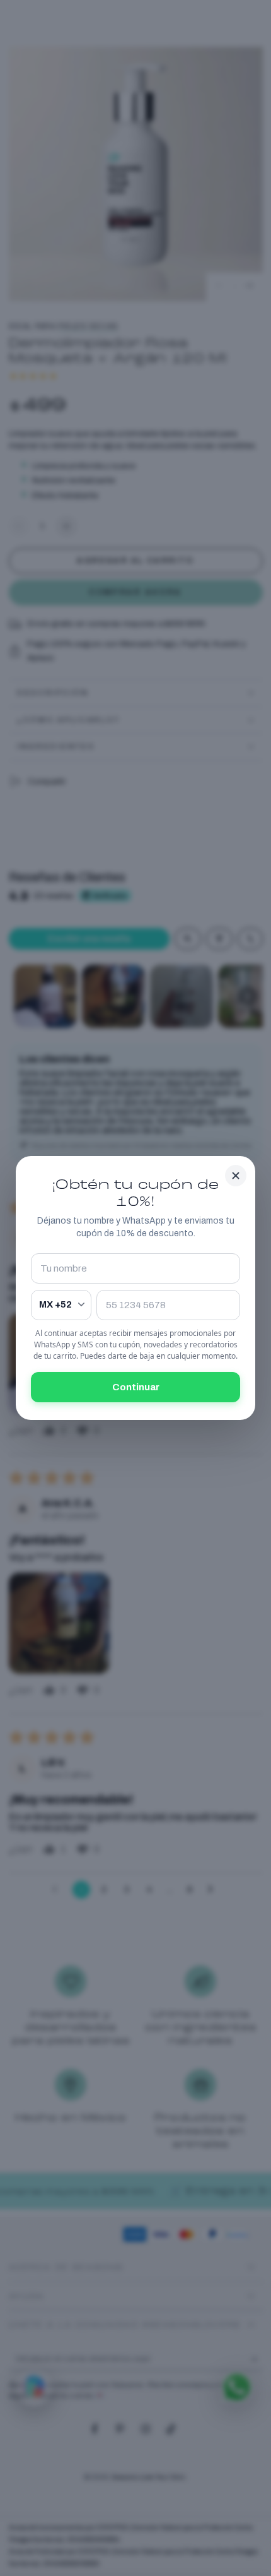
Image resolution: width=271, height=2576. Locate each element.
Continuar (136, 1387)
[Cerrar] (236, 1176)
